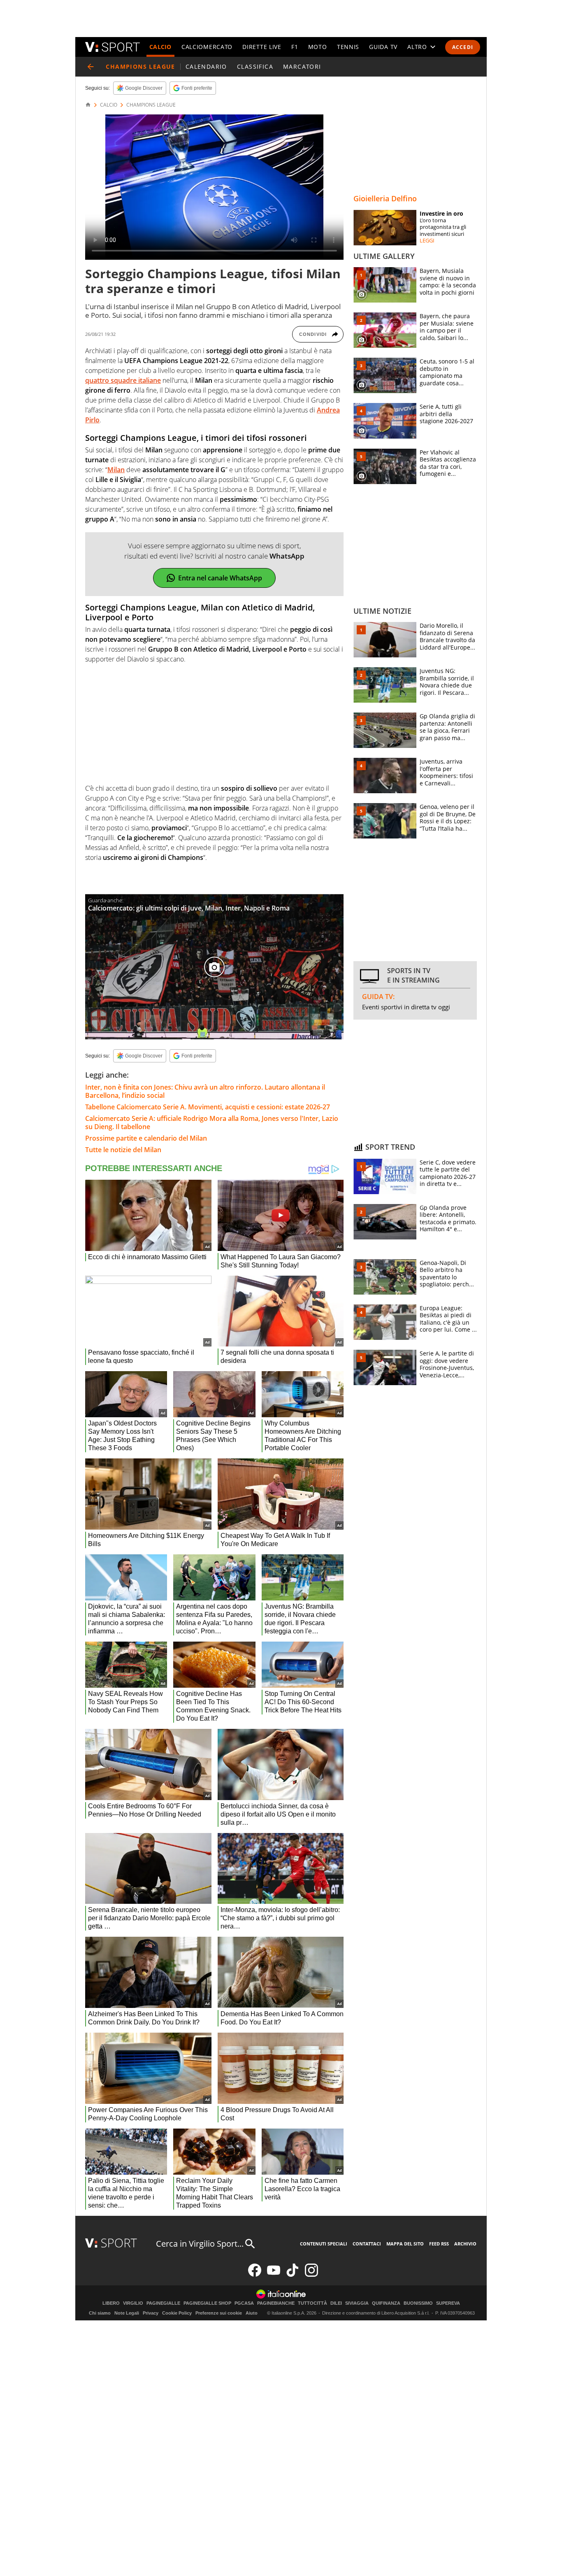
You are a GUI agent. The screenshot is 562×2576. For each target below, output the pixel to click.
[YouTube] (274, 2275)
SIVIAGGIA (357, 2303)
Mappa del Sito (405, 2244)
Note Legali (127, 2313)
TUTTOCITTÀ (312, 2303)
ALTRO (417, 47)
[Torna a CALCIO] (91, 67)
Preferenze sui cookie (219, 2313)
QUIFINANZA (386, 2303)
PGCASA (244, 2303)
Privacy (151, 2313)
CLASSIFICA (255, 66)
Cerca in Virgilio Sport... (200, 2244)
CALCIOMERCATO (207, 47)
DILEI (336, 2303)
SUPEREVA (448, 2303)
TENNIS (348, 47)
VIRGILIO (133, 2303)
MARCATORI (302, 66)
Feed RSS (439, 2244)
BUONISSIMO (418, 2303)
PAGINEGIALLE (163, 2303)
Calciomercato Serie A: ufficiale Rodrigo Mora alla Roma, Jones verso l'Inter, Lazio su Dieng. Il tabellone (212, 1123)
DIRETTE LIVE (262, 47)
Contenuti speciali (324, 2244)
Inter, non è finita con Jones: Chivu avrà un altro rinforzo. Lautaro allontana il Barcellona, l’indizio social (205, 1091)
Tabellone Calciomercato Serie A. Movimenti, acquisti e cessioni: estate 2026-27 (208, 1107)
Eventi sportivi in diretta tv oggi (406, 1007)
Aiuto (252, 2313)
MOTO (318, 47)
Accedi (463, 47)
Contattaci (367, 2244)
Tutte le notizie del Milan (123, 1150)
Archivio (465, 2244)
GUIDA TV (383, 47)
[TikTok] (293, 2275)
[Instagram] (311, 2275)
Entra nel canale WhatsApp (220, 578)
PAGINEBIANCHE (276, 2303)
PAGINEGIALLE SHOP (207, 2303)
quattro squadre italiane (123, 380)
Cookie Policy (177, 2313)
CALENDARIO (206, 66)
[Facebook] (255, 2275)
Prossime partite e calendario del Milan (146, 1138)
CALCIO (160, 47)
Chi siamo (100, 2313)
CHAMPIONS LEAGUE (151, 105)
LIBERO (111, 2303)
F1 (295, 47)
